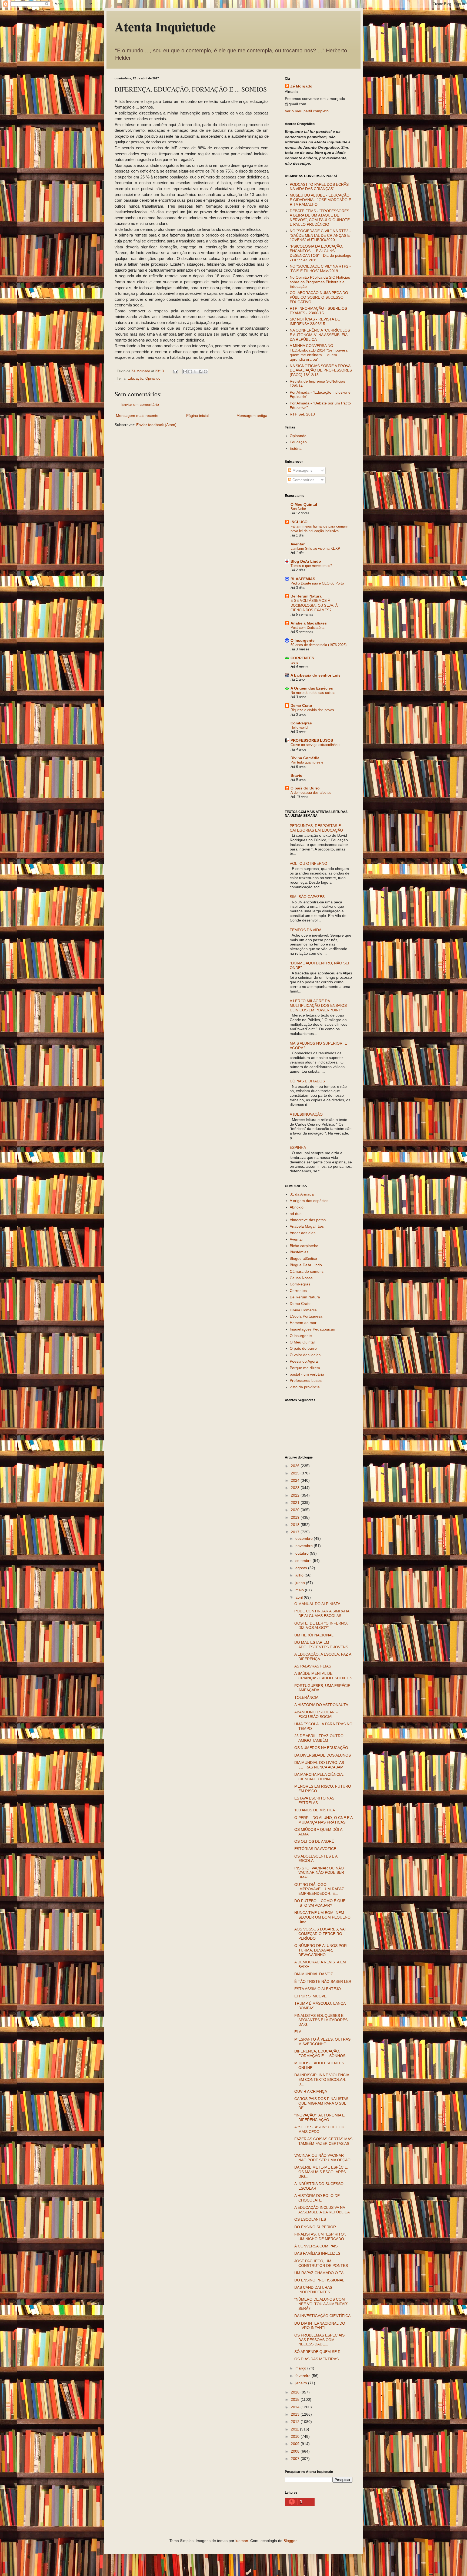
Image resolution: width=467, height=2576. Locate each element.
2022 (296, 1495)
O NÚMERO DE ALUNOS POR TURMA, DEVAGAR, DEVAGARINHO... (321, 1950)
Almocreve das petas (308, 1220)
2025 (296, 1473)
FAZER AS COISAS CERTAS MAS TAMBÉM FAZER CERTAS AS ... (323, 2143)
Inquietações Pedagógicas (312, 1329)
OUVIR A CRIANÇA (311, 2091)
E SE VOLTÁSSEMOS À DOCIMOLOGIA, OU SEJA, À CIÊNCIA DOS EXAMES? (314, 605)
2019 (296, 1517)
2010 (296, 2436)
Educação (135, 379)
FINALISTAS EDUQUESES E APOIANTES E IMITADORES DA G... (321, 2020)
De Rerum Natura (306, 596)
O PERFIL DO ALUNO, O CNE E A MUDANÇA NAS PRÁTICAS (323, 1820)
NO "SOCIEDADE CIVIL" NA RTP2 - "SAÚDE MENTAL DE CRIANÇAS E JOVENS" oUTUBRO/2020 (320, 235)
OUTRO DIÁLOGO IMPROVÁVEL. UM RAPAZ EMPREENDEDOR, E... (319, 1889)
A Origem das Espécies (312, 688)
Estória (296, 448)
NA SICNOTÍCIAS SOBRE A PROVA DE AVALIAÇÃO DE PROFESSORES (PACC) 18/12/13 (321, 370)
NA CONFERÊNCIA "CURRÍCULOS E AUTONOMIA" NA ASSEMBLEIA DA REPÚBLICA (320, 335)
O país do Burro (305, 788)
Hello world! (300, 727)
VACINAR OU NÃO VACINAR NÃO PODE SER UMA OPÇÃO (322, 2158)
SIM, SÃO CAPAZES (307, 897)
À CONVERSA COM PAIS (316, 2246)
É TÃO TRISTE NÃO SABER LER (323, 1981)
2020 (296, 1510)
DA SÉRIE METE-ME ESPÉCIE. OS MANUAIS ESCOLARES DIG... (321, 2172)
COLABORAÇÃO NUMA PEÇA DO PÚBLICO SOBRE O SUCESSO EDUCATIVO (319, 297)
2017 (296, 1532)
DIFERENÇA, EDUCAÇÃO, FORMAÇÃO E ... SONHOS (320, 2053)
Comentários (303, 480)
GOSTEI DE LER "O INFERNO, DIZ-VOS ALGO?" (321, 1625)
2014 (296, 2407)
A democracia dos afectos (311, 793)
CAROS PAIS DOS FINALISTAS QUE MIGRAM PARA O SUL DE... (321, 2103)
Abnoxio (297, 1207)
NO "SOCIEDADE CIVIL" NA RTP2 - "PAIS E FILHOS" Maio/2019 (320, 269)
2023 (296, 1488)
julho (300, 1575)
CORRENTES (302, 658)
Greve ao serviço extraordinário (315, 745)
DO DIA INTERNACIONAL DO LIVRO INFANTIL (320, 2326)
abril (300, 1597)
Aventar (298, 544)
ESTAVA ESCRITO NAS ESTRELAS (314, 1800)
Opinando (153, 379)
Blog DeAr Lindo (306, 561)
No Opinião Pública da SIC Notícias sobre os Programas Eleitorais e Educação (320, 282)
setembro (304, 1561)
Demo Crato (301, 705)
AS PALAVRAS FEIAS (313, 1666)
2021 (296, 1503)
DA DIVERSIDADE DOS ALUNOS (323, 1755)
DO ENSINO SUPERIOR (315, 2227)
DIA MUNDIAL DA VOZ (314, 1974)
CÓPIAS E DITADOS (307, 1081)
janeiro (302, 2383)
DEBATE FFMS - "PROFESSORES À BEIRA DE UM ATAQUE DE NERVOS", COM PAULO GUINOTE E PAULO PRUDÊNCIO (320, 218)
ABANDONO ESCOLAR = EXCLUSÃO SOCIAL (316, 1714)
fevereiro (303, 2376)
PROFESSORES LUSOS (312, 740)
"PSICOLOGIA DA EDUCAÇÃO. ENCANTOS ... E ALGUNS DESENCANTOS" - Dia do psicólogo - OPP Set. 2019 (321, 253)
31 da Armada (302, 1194)
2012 (296, 2422)
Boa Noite (298, 509)
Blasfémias (299, 1252)
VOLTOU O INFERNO (308, 863)
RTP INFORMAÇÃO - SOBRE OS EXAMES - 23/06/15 (318, 311)
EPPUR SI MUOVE (310, 1996)
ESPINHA (298, 1147)
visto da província (305, 1387)
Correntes (298, 1291)
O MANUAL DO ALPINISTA (317, 1604)
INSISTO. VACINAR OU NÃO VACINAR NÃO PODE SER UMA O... (319, 1873)
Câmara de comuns (307, 1271)
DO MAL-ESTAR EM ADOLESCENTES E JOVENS (321, 1645)
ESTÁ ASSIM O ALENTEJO (318, 1989)
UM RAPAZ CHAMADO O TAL (320, 2273)
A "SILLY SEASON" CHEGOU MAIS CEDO (319, 2129)
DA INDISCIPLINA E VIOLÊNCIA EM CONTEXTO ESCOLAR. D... (322, 2079)
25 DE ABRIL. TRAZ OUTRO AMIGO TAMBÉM (319, 1738)
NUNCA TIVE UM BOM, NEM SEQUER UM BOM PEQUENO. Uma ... (323, 1917)
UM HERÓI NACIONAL (314, 1635)
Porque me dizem (305, 1368)
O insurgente (301, 1336)
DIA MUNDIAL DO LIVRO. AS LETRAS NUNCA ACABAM (319, 1765)
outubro (303, 1553)
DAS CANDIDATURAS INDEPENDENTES (313, 2290)
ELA (298, 2032)
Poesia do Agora (304, 1361)
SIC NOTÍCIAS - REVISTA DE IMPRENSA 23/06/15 (315, 321)
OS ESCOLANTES (310, 2219)
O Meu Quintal (304, 504)
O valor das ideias (305, 1355)
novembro (305, 1546)
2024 (296, 1480)
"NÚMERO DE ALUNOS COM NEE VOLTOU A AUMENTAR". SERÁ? (322, 2304)
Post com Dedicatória (307, 628)
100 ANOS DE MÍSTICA (315, 1810)
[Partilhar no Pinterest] (206, 372)
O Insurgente (303, 640)
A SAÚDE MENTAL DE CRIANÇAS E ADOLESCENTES (323, 1676)
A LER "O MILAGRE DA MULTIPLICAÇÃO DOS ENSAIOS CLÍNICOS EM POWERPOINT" (318, 1005)
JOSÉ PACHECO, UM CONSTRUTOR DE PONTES (321, 2263)
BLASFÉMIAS (303, 579)
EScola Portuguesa (306, 1316)
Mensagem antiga (252, 416)
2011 (295, 2429)
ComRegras (301, 723)
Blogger (290, 2541)
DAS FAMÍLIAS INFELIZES (317, 2253)
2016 (296, 2392)
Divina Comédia (305, 758)
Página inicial (197, 416)
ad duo (296, 1214)
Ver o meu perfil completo (307, 111)
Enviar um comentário (140, 404)
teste (294, 662)
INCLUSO (299, 522)
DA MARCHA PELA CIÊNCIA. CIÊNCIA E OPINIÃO (319, 1777)
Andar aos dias (303, 1233)
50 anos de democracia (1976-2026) (318, 645)
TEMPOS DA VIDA (306, 930)
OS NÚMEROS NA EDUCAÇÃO (321, 1748)
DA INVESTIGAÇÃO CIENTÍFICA (322, 2316)
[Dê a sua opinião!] (190, 372)
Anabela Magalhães (309, 623)
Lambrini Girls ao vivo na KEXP (315, 548)
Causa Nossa (301, 1278)
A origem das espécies (309, 1201)
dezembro (305, 1538)
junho (301, 1583)
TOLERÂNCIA (306, 1697)
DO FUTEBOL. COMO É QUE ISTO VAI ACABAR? (320, 1903)
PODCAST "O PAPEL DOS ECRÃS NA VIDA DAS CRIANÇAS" (319, 187)
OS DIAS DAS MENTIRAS (316, 2359)
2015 (296, 2399)
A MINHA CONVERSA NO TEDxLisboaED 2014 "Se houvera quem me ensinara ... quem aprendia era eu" (319, 352)
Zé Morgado (301, 86)
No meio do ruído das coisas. (313, 693)
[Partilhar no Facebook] (201, 372)
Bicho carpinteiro (304, 1246)
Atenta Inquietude (165, 26)
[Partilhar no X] (195, 372)
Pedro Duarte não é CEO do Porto (317, 583)
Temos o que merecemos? (311, 566)
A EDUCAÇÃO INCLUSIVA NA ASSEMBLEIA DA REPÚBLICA (322, 2210)
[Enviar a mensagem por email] (185, 372)
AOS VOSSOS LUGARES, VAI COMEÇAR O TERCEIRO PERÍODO (320, 1934)
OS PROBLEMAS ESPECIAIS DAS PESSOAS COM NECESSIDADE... (319, 2340)
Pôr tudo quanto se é (307, 762)
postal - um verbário (307, 1374)
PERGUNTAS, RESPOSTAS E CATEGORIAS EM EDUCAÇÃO (316, 828)
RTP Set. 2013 (302, 414)
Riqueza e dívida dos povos (312, 710)
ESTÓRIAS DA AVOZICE (315, 1849)
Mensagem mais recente (137, 416)
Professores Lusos (306, 1380)
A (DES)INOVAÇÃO (306, 1114)
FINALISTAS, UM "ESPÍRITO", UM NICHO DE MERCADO (320, 2236)
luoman (242, 2541)
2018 (296, 1525)
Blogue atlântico (303, 1258)
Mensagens (302, 470)
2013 (296, 2414)
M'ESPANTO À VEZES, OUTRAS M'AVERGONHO (322, 2042)
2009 (296, 2444)
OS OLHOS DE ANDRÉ (314, 1841)
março (301, 2368)
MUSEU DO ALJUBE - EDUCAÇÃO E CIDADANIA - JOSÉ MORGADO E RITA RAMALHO (320, 200)
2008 (296, 2451)
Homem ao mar (303, 1323)
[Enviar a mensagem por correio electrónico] (175, 371)
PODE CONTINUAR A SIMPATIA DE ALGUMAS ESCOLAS (322, 1613)
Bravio (296, 775)
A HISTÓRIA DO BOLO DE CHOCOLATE (317, 2198)
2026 (296, 1466)
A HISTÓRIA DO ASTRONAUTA (321, 1705)
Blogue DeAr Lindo (306, 1265)
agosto (302, 1568)
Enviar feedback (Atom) (156, 425)
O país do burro (303, 1348)
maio (300, 1590)
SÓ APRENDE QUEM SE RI (318, 2352)
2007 (296, 2459)
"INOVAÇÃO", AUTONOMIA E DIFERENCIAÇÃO (319, 2117)
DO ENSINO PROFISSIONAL (319, 2280)
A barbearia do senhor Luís (316, 675)
